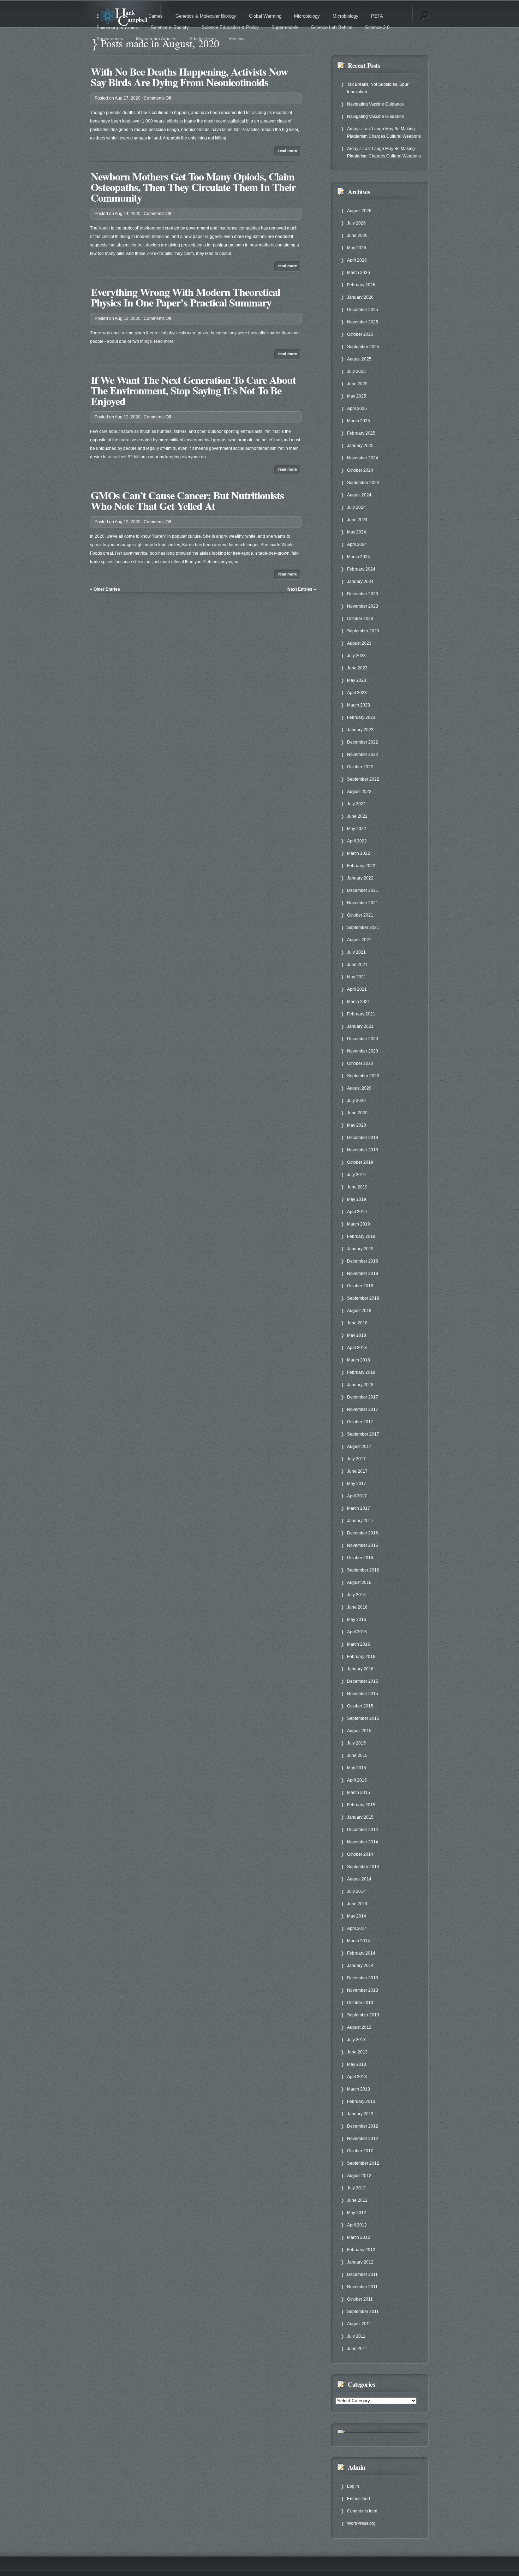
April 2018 (357, 1348)
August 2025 (359, 359)
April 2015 (357, 1780)
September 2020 (363, 1076)
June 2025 (357, 384)
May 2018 (357, 1335)
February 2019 (361, 1236)
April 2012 (357, 2225)
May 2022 (357, 829)
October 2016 (360, 1558)
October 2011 (360, 2299)
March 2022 (359, 853)
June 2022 (357, 816)
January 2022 (360, 878)
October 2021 (360, 915)
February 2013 (361, 2101)
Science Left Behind (332, 27)
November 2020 (363, 1051)
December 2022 (363, 742)
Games (155, 16)
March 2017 (359, 1508)
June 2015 (357, 1755)
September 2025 (363, 347)
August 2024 (359, 495)
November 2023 (363, 606)
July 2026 (356, 223)
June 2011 (357, 2349)
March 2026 (359, 273)
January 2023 (360, 730)
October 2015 (360, 1706)
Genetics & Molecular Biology (206, 16)
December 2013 (363, 1978)
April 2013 (357, 2077)
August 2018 (359, 1311)
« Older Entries (105, 589)
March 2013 (359, 2089)
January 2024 (360, 582)
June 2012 (357, 2200)
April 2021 (357, 989)
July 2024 (356, 507)
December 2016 (363, 1533)
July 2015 (356, 1743)
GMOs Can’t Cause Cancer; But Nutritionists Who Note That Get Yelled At (187, 500)
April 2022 (357, 841)
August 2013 (359, 2027)
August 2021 (359, 940)
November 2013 (363, 1990)
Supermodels (285, 27)
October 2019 (360, 1162)
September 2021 (363, 928)
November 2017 (363, 1409)
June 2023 (357, 668)
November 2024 (363, 458)
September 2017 (363, 1434)
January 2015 (360, 1817)
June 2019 (357, 1187)
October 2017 (360, 1422)
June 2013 (357, 2052)
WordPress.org (361, 2523)
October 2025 (360, 334)
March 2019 (359, 1224)
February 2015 (361, 1805)
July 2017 (356, 1459)
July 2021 (356, 952)
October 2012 (360, 2151)
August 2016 (359, 1582)
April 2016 (357, 1632)
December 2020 (363, 1039)
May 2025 (357, 396)
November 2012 (363, 2139)
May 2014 (357, 1916)
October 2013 (360, 2003)
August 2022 (359, 792)
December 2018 (363, 1261)
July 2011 (356, 2336)
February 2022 (361, 866)
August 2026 (359, 211)
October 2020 (360, 1063)
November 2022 (363, 755)
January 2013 (360, 2114)
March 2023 (359, 705)
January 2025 (360, 446)
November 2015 (363, 1694)
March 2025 (359, 421)
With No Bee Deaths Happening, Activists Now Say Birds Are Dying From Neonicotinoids (189, 77)
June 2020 (357, 1113)
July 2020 (356, 1101)
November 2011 (362, 2287)
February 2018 (361, 1372)
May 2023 (357, 680)
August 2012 (359, 2176)
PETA (377, 16)
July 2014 (356, 1891)
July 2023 (356, 656)
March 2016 (359, 1644)
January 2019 (360, 1249)
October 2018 (360, 1286)
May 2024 (357, 532)
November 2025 (363, 322)
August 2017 (359, 1447)
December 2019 (363, 1138)
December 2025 (363, 310)
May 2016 (357, 1620)
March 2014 (359, 1941)
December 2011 (362, 2274)
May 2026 (357, 248)
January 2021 (360, 1026)
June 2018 (357, 1323)
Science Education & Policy (230, 27)
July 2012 (356, 2188)
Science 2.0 (377, 27)
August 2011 (359, 2324)
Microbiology (307, 16)
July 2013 (356, 2040)
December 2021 (363, 890)
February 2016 (361, 1657)
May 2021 (357, 977)
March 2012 (359, 2237)
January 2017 (360, 1521)
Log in (353, 2486)
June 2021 (357, 965)
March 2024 (359, 557)
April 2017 (357, 1496)
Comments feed (362, 2511)
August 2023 (359, 643)
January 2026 (360, 297)
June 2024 (357, 520)
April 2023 (357, 693)
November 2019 (363, 1150)
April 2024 (357, 544)
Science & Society (170, 27)
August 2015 (359, 1731)
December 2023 (363, 594)
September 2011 (363, 2312)
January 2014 (360, 1966)
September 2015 (363, 1718)
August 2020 (359, 1088)
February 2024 (361, 569)
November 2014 (363, 1842)
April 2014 (357, 1928)
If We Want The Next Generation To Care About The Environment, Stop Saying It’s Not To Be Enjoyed (193, 390)
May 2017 (357, 1484)
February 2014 (361, 1953)
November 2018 (363, 1274)
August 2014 (359, 1879)
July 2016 (356, 1595)
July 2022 (356, 804)
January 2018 (360, 1385)
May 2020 (357, 1125)
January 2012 (360, 2262)
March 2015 (359, 1793)
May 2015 (357, 1768)
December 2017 (363, 1397)
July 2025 (356, 371)
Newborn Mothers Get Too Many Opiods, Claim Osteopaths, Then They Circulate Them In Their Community (193, 187)
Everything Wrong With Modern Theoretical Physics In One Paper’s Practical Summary (185, 297)
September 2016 (363, 1570)
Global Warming (265, 16)
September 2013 (363, 2015)
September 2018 (363, 1298)
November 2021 (363, 903)
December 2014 (363, 1830)
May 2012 (357, 2213)
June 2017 (357, 1471)
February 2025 (361, 433)
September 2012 (363, 2163)
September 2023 (363, 631)
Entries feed (359, 2499)
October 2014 (360, 1854)
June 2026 (357, 235)
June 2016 (357, 1607)
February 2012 (361, 2250)
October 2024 (360, 470)
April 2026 (357, 260)
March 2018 (359, 1360)
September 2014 (363, 1867)
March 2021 (359, 1002)
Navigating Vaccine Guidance (375, 104)
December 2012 (363, 2126)
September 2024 (363, 483)
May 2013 (357, 2064)
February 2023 (361, 717)
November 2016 (363, 1545)
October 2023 (360, 619)
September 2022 (363, 779)
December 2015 (363, 1681)
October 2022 (360, 767)
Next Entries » (302, 589)
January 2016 (360, 1669)
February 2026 (361, 285)
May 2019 (357, 1199)
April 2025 (357, 409)
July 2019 (356, 1175)
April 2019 (357, 1212)
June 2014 (357, 1904)
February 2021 (361, 1014)
